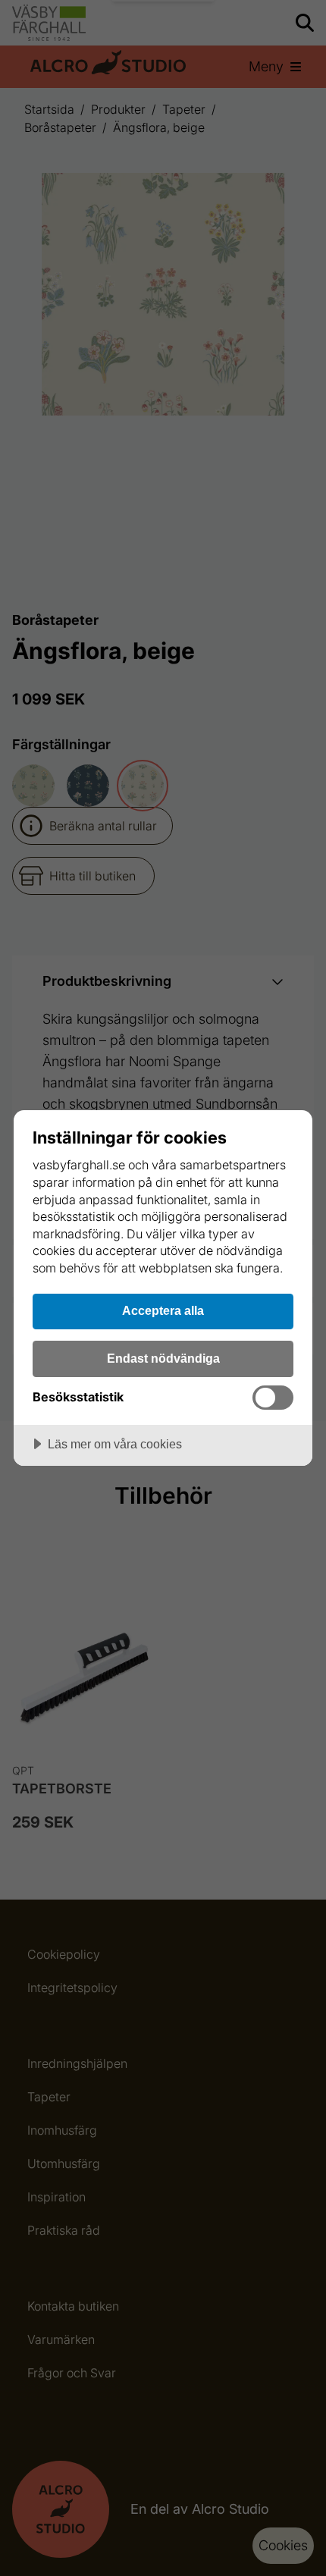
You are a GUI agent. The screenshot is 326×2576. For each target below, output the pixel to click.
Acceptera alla (163, 1310)
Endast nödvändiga (163, 1358)
